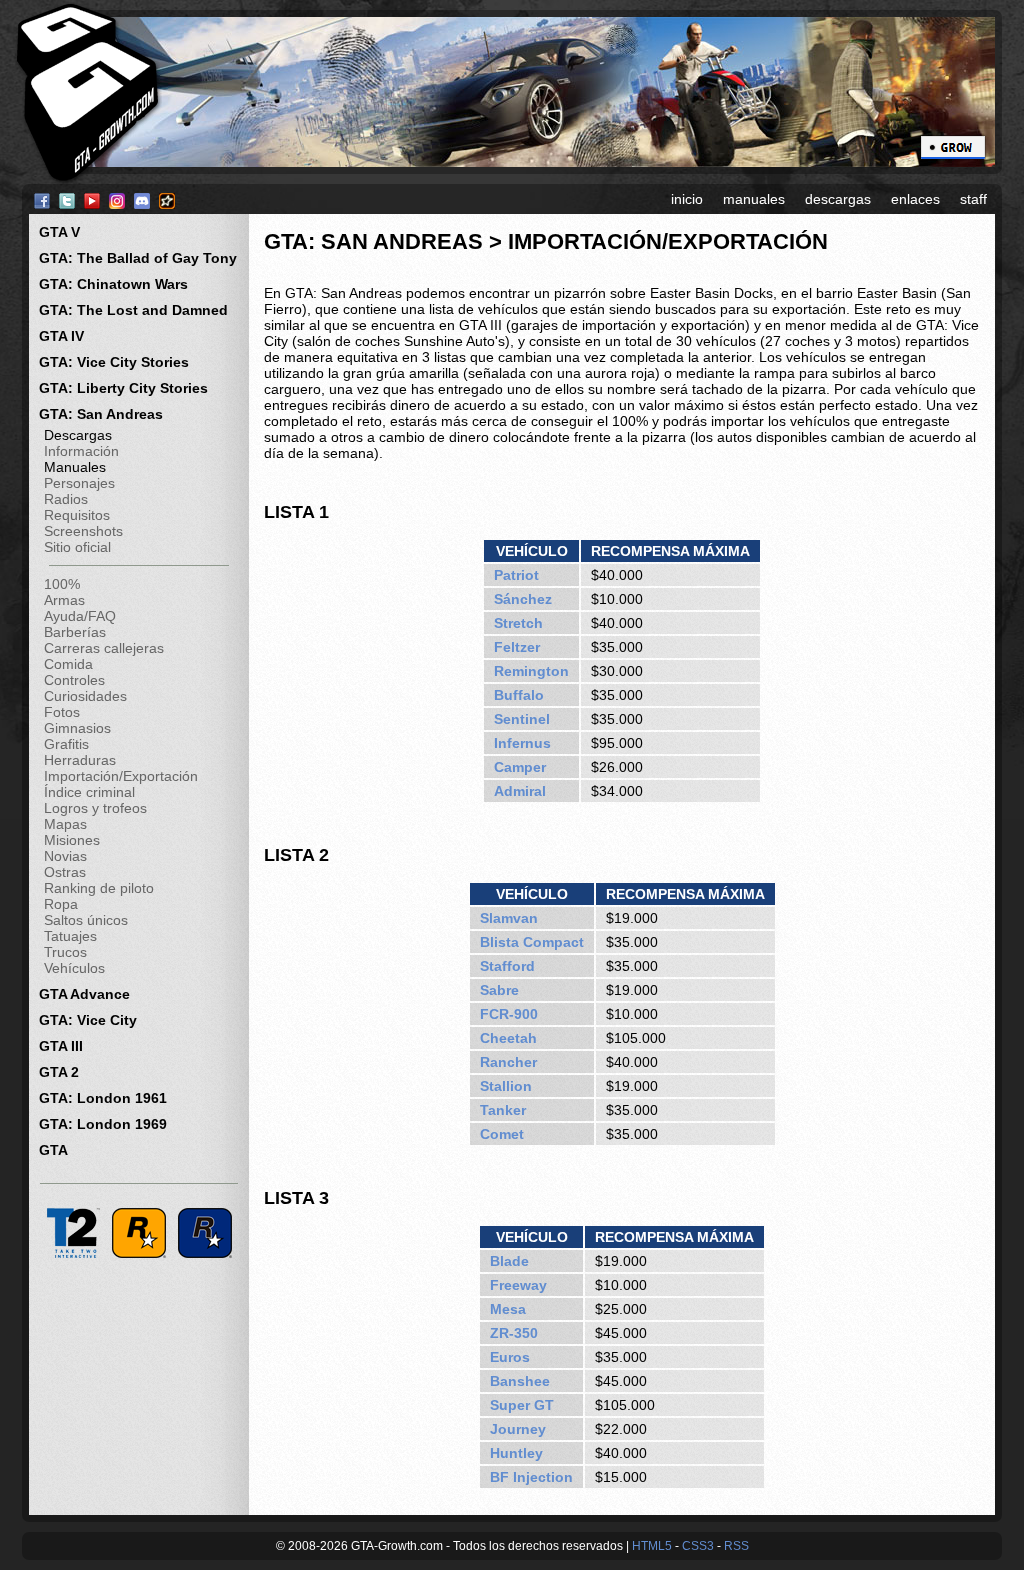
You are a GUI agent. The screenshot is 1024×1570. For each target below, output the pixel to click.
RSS (736, 1546)
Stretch (518, 623)
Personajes (79, 483)
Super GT (522, 1405)
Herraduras (80, 760)
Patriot (516, 575)
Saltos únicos (86, 920)
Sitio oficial (77, 547)
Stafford (507, 966)
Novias (65, 856)
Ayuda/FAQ (80, 616)
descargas (838, 199)
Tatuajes (70, 936)
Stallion (506, 1086)
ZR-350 (514, 1333)
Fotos (62, 712)
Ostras (65, 872)
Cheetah (508, 1038)
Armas (64, 600)
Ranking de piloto (99, 888)
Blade (509, 1261)
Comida (68, 664)
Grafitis (66, 744)
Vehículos (74, 968)
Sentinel (522, 719)
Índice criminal (89, 792)
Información (81, 451)
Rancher (508, 1062)
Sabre (499, 990)
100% (62, 584)
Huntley (516, 1453)
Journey (518, 1429)
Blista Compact (532, 942)
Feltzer (517, 647)
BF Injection (531, 1477)
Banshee (520, 1381)
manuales (754, 199)
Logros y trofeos (95, 808)
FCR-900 (509, 1014)
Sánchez (523, 599)
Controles (74, 680)
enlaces (915, 199)
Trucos (65, 952)
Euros (510, 1357)
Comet (502, 1134)
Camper (520, 767)
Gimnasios (77, 728)
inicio (687, 199)
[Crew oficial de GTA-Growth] (953, 146)
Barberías (75, 632)
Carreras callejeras (104, 648)
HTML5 (652, 1546)
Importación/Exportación (121, 776)
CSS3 (698, 1546)
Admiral (520, 791)
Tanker (503, 1110)
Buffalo (519, 695)
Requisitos (77, 515)
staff (973, 199)
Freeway (518, 1285)
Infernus (522, 743)
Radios (66, 499)
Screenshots (83, 531)
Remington (531, 671)
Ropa (61, 904)
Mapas (65, 824)
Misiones (72, 840)
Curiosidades (85, 696)
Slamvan (509, 918)
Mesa (508, 1309)
